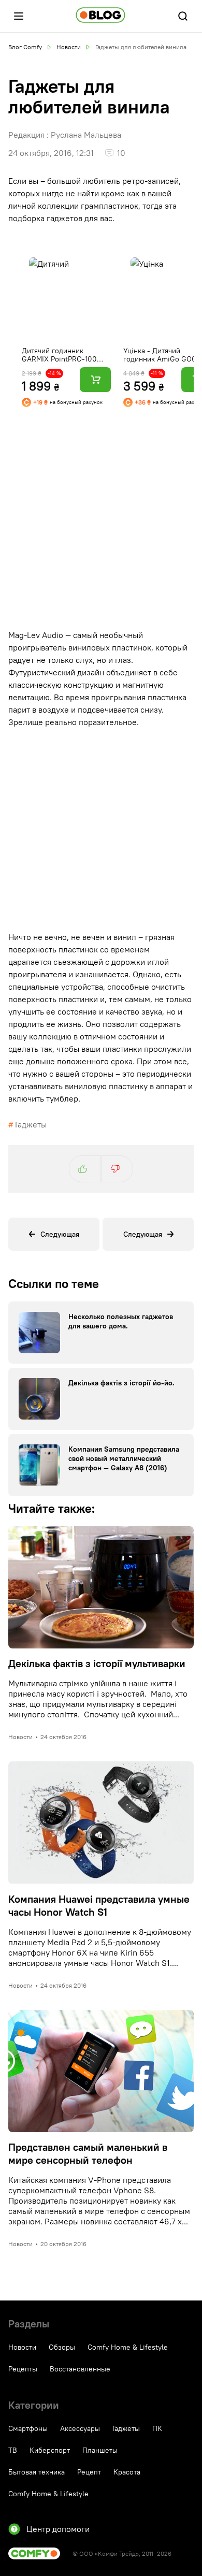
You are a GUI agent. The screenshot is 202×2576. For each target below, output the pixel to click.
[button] (19, 16)
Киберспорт (50, 2450)
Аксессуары (80, 2428)
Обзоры (62, 2347)
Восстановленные (80, 2369)
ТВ (13, 2450)
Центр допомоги (58, 2529)
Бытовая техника (37, 2472)
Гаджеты (31, 1124)
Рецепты (23, 2369)
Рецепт (89, 2472)
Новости (22, 2347)
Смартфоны (28, 2428)
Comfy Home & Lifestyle (128, 2347)
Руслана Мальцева (86, 135)
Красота (127, 2472)
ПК (157, 2428)
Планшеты (100, 2450)
